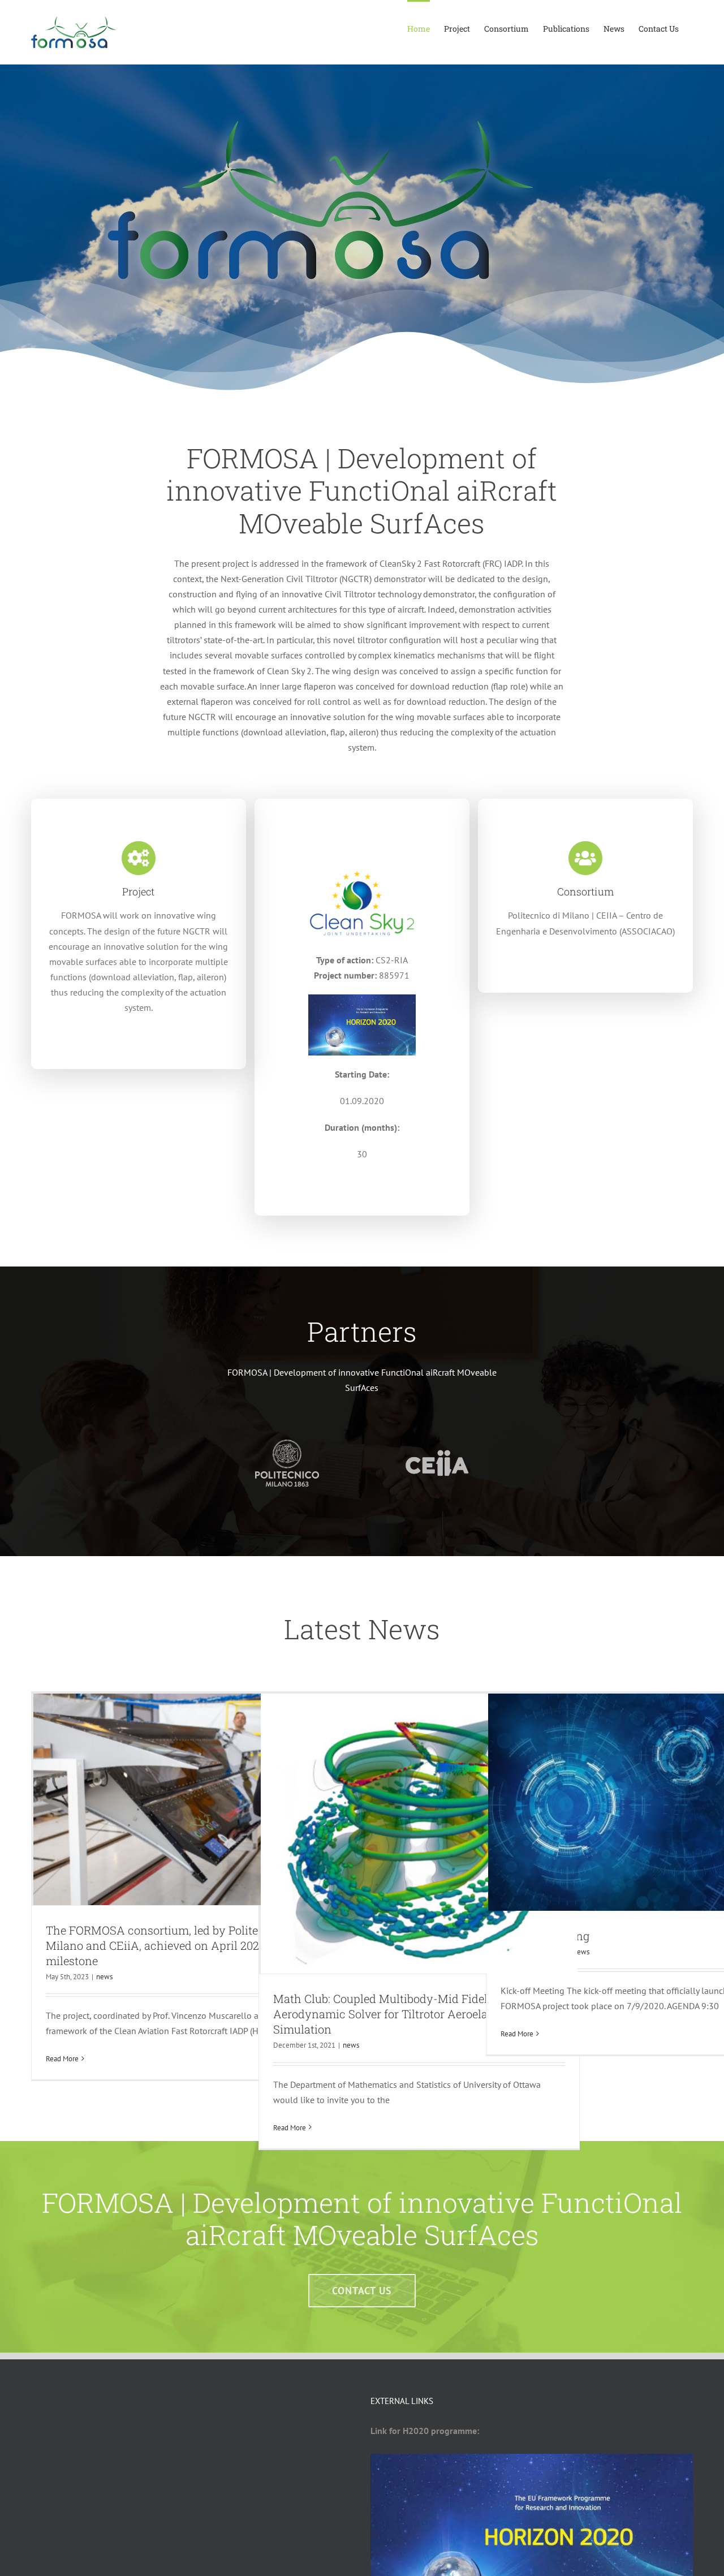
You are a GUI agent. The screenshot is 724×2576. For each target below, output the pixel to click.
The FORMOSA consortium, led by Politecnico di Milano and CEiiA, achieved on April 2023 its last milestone (174, 1945)
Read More (62, 2059)
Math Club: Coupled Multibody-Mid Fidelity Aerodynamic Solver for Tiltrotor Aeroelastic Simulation (390, 2014)
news (104, 1977)
